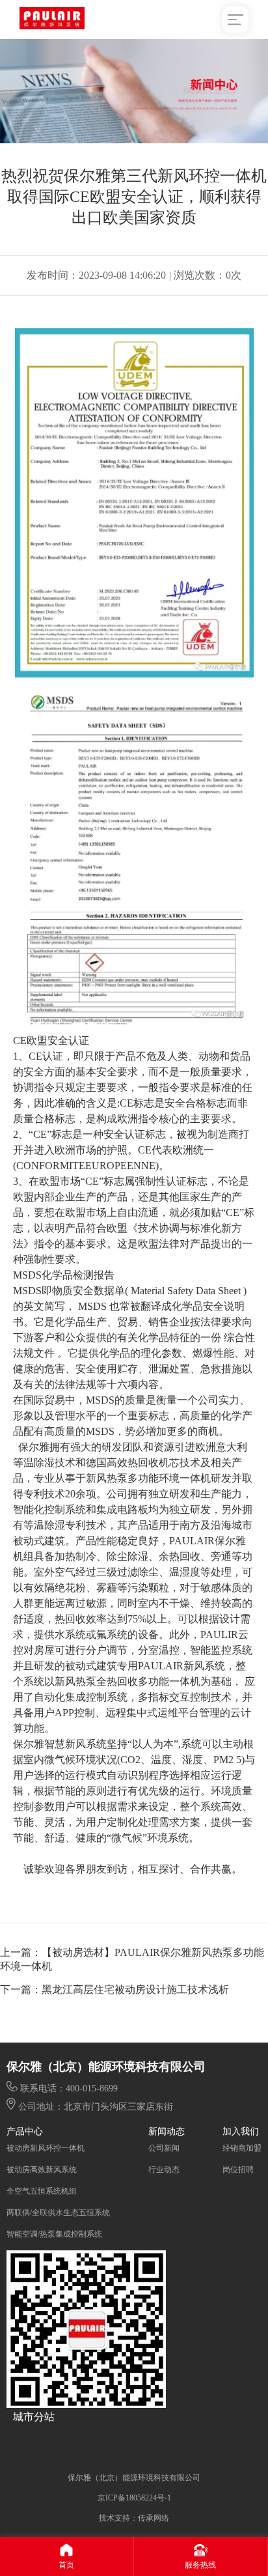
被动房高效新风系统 (42, 2170)
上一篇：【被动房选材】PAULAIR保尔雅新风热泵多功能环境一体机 (132, 1959)
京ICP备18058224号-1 (134, 2498)
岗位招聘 (238, 2170)
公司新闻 (164, 2148)
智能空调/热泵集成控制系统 (54, 2234)
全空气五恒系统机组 (42, 2191)
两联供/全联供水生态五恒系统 (58, 2213)
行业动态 (164, 2170)
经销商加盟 (242, 2148)
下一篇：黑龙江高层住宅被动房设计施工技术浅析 (114, 1989)
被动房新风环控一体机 (46, 2148)
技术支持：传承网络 (134, 2518)
